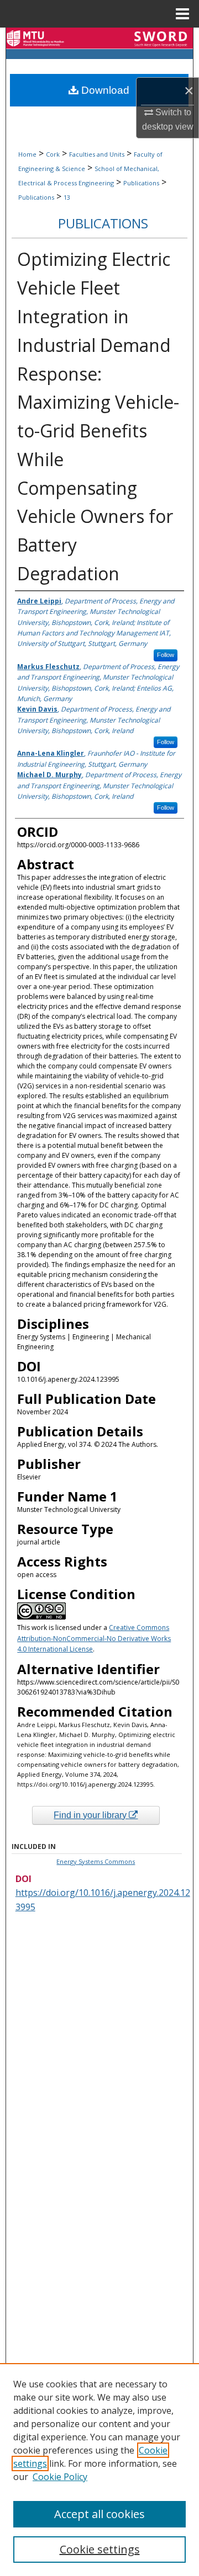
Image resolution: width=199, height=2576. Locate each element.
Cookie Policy (60, 2477)
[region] (99, 2470)
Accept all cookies (99, 2514)
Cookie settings (100, 2549)
